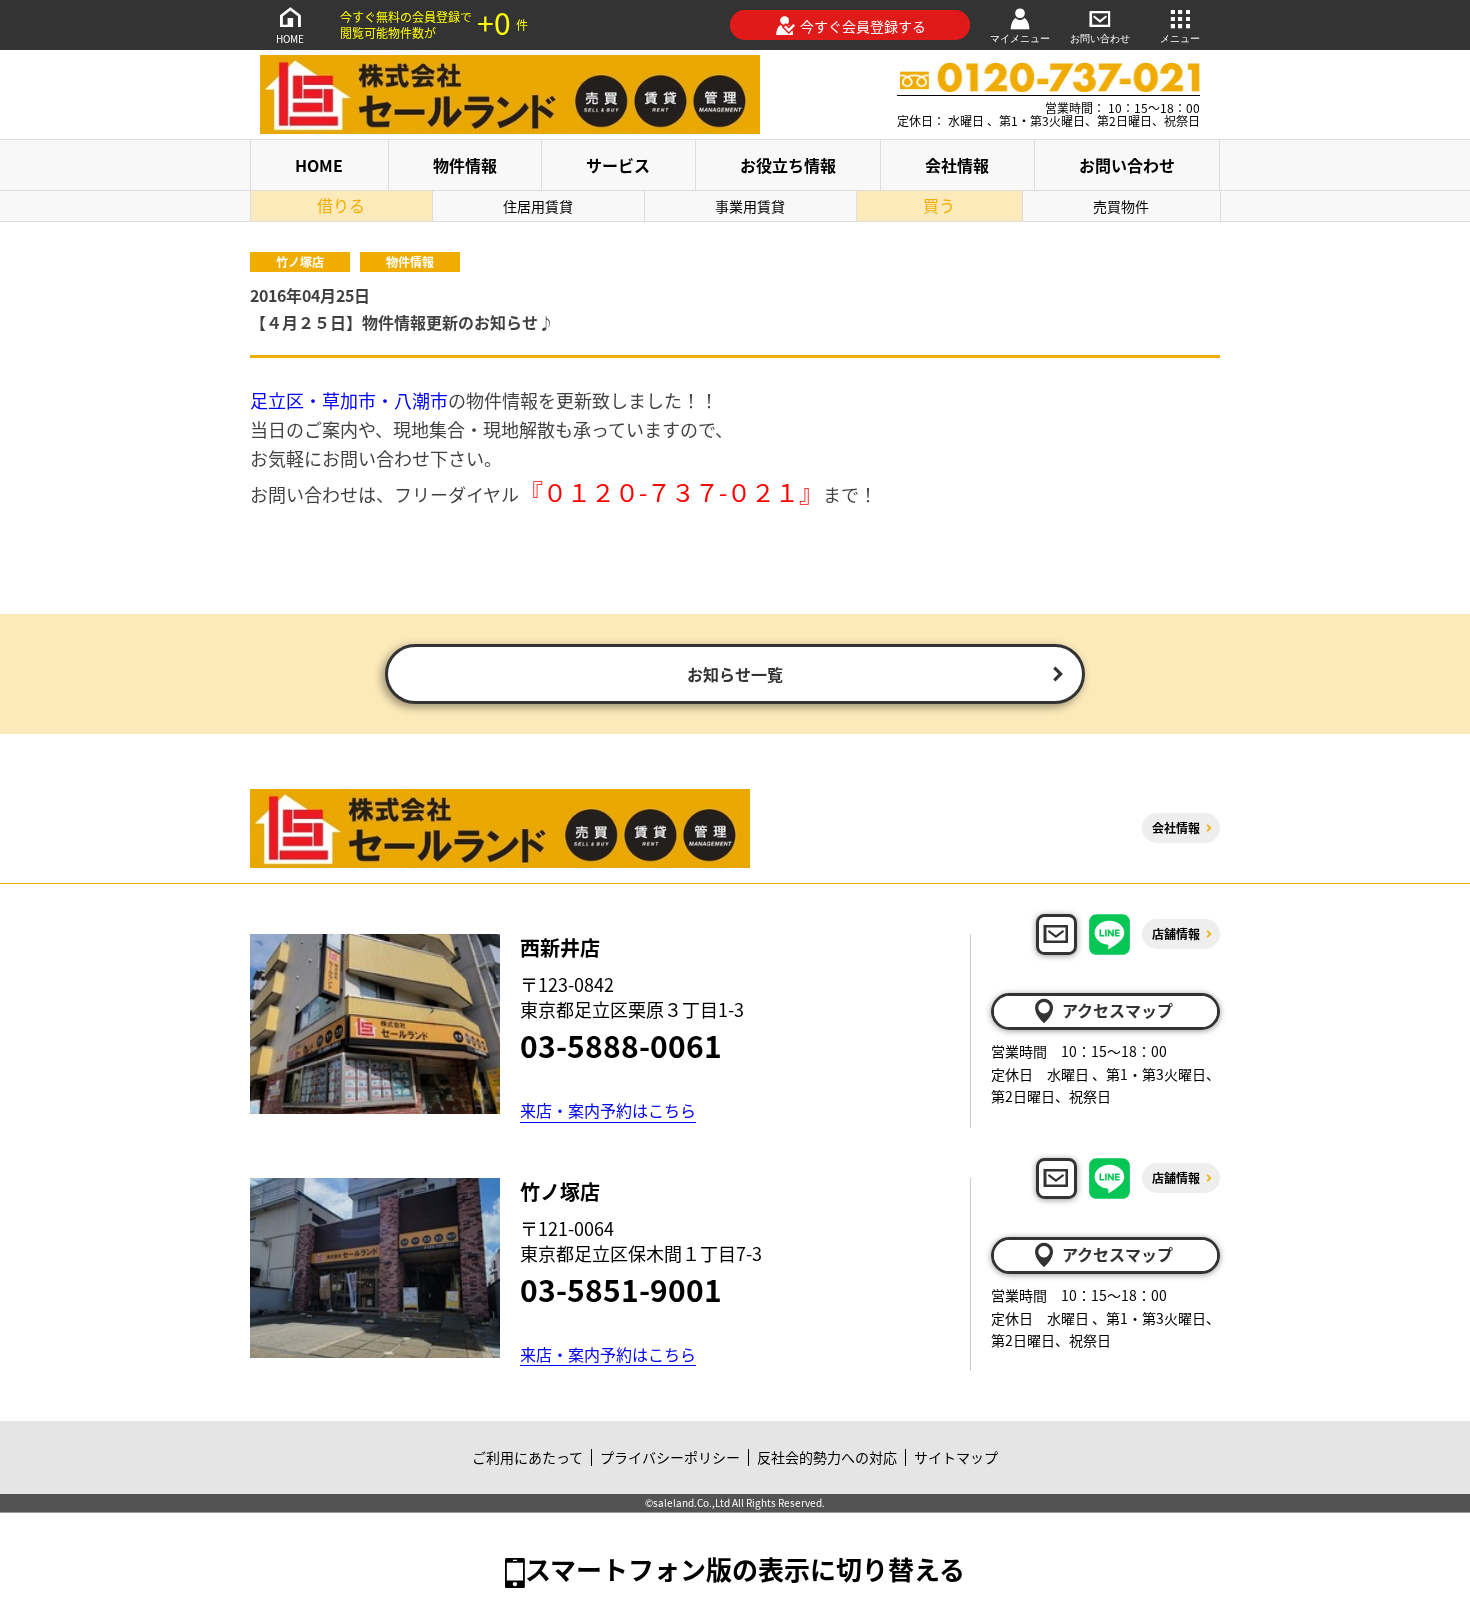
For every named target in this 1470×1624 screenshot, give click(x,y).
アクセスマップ (1117, 1010)
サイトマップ (956, 1457)
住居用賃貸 (538, 206)
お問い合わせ (1100, 38)
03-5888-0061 (621, 1045)
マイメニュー (1020, 38)
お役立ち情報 (788, 165)
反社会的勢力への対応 (827, 1457)
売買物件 (1121, 206)
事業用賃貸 (750, 206)
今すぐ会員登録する (863, 26)
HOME (290, 38)
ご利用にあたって (527, 1457)
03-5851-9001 (621, 1289)
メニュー (1180, 38)
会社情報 (957, 165)
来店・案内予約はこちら (608, 1110)
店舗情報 (1176, 933)
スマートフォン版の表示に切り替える (745, 1568)
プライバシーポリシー (670, 1457)
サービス (618, 165)
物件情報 (465, 165)
